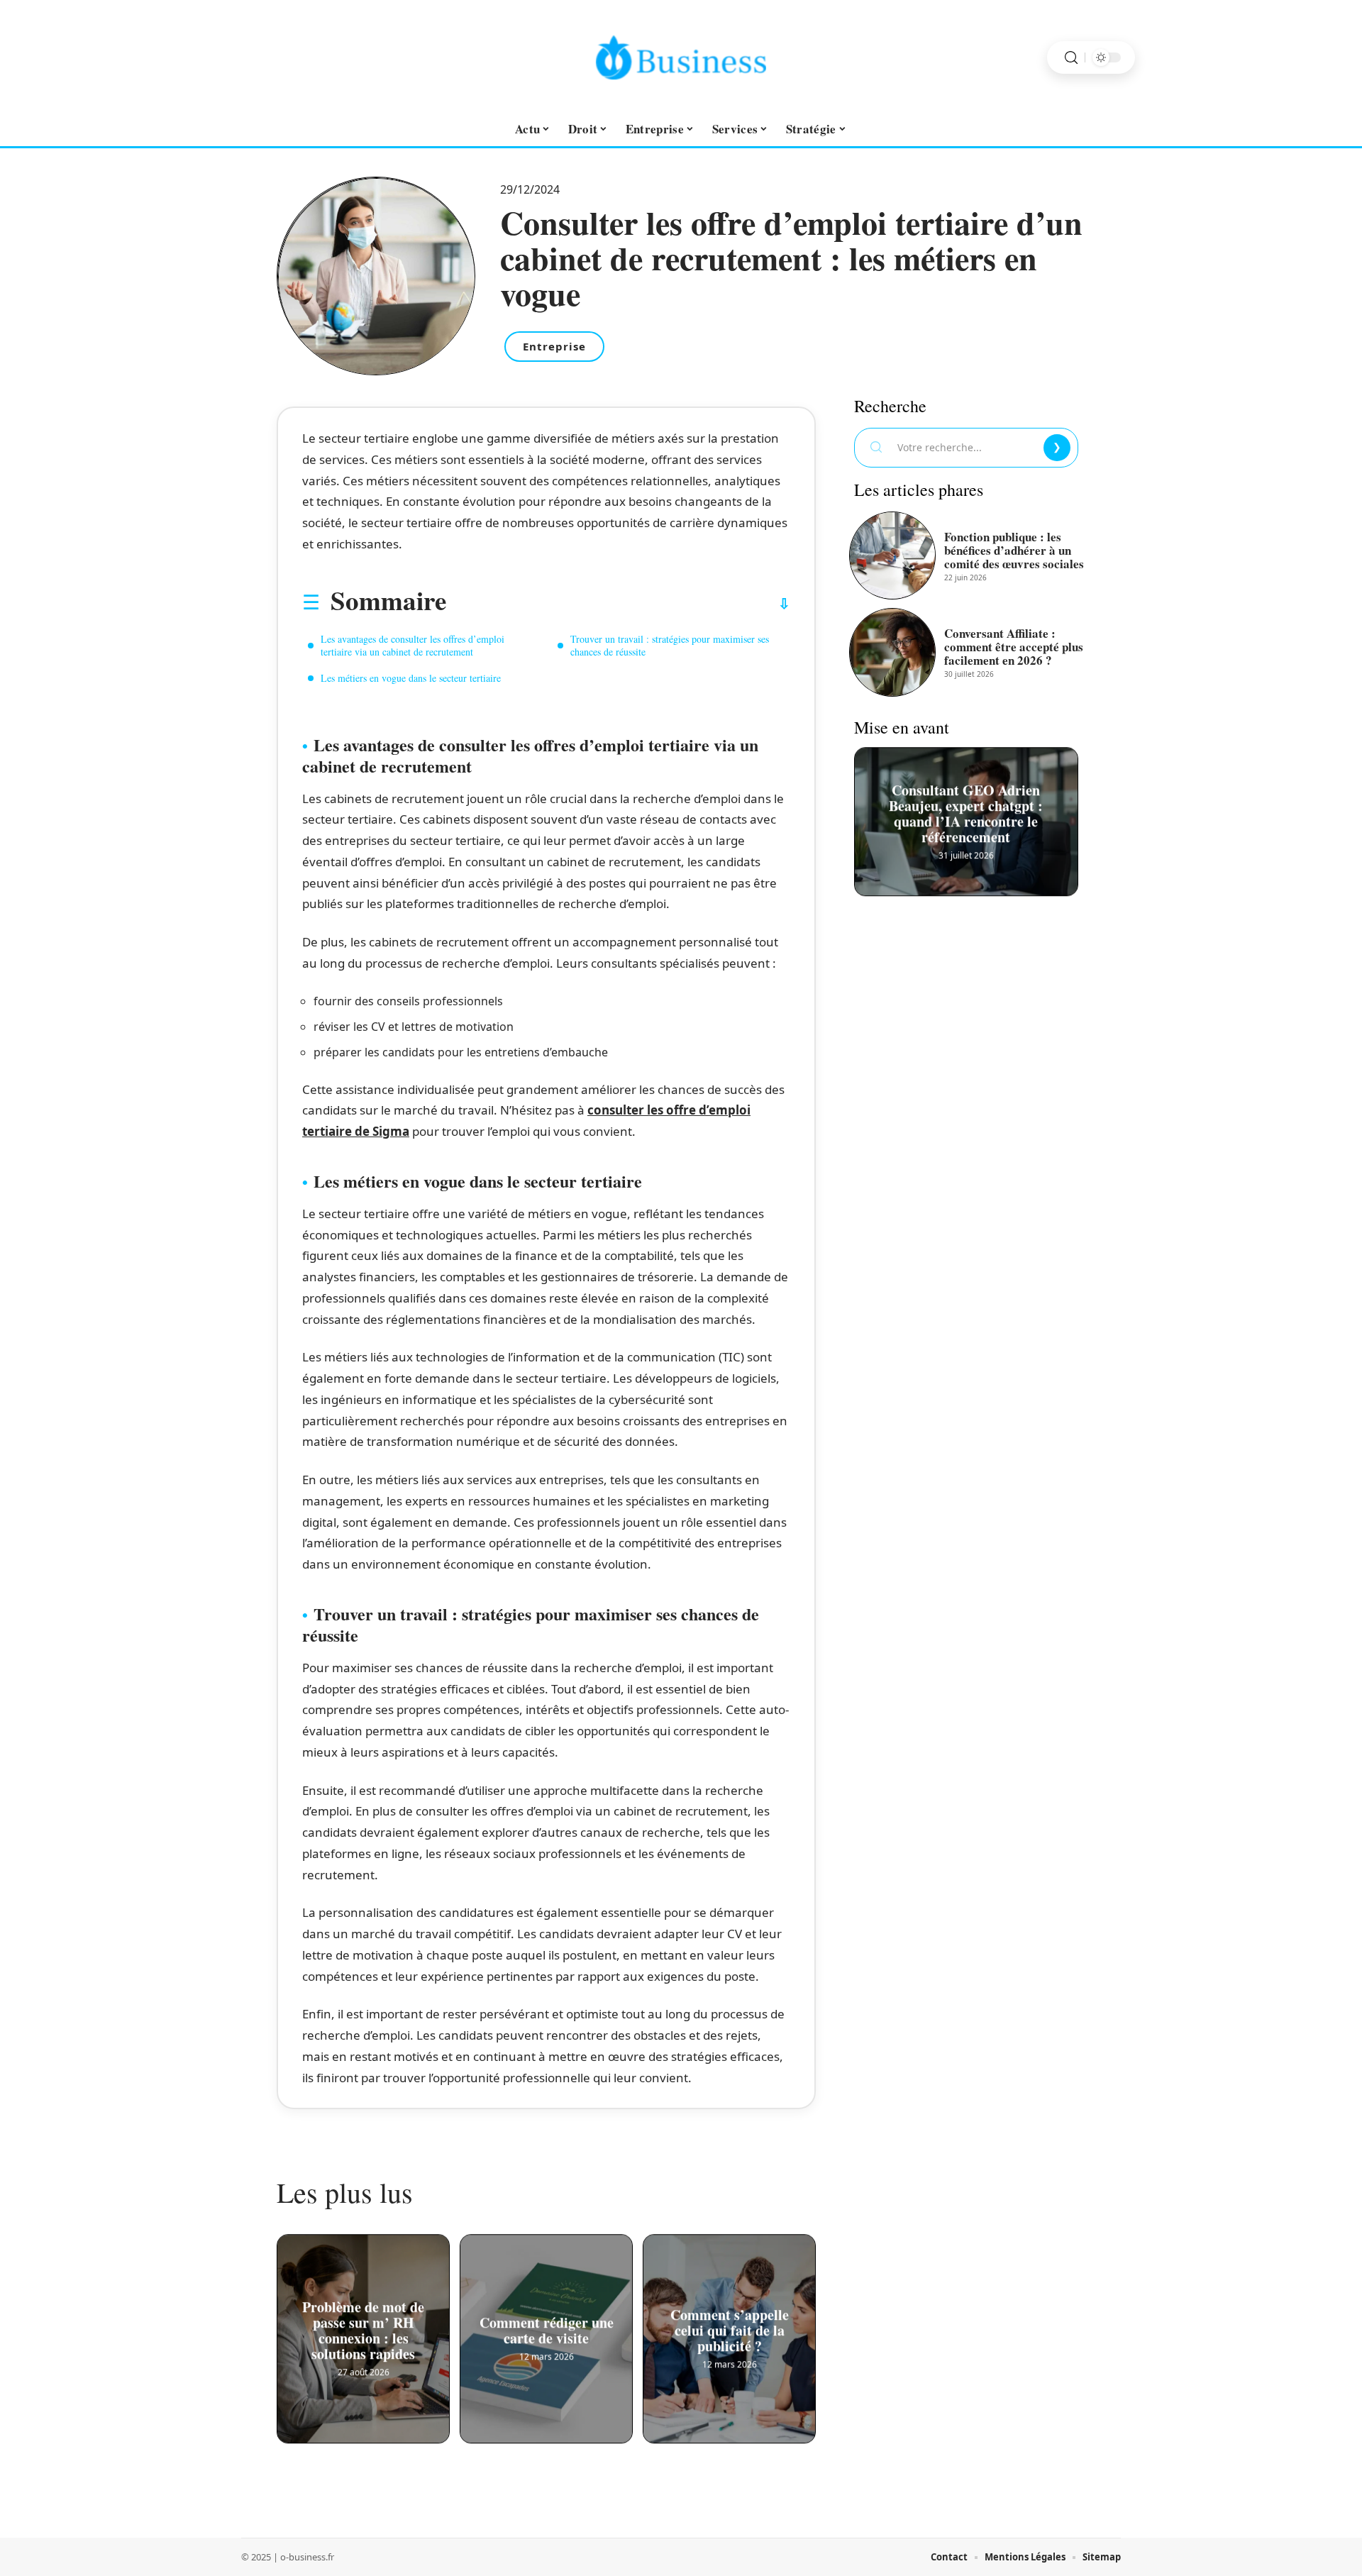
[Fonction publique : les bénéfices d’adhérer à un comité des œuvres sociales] (892, 555)
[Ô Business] (681, 57)
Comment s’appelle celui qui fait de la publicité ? (730, 2331)
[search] (1071, 58)
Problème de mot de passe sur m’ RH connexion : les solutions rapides (363, 2331)
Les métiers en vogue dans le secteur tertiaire (411, 678)
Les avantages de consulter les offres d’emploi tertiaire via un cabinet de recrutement (413, 645)
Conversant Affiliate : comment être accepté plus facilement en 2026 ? (1014, 647)
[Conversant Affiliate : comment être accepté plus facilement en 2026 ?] (892, 652)
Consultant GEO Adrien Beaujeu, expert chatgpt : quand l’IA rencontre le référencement (967, 814)
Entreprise (554, 346)
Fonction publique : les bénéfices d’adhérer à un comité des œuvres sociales (1014, 550)
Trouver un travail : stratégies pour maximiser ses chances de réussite (670, 645)
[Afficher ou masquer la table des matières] (618, 604)
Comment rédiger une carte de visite (547, 2331)
